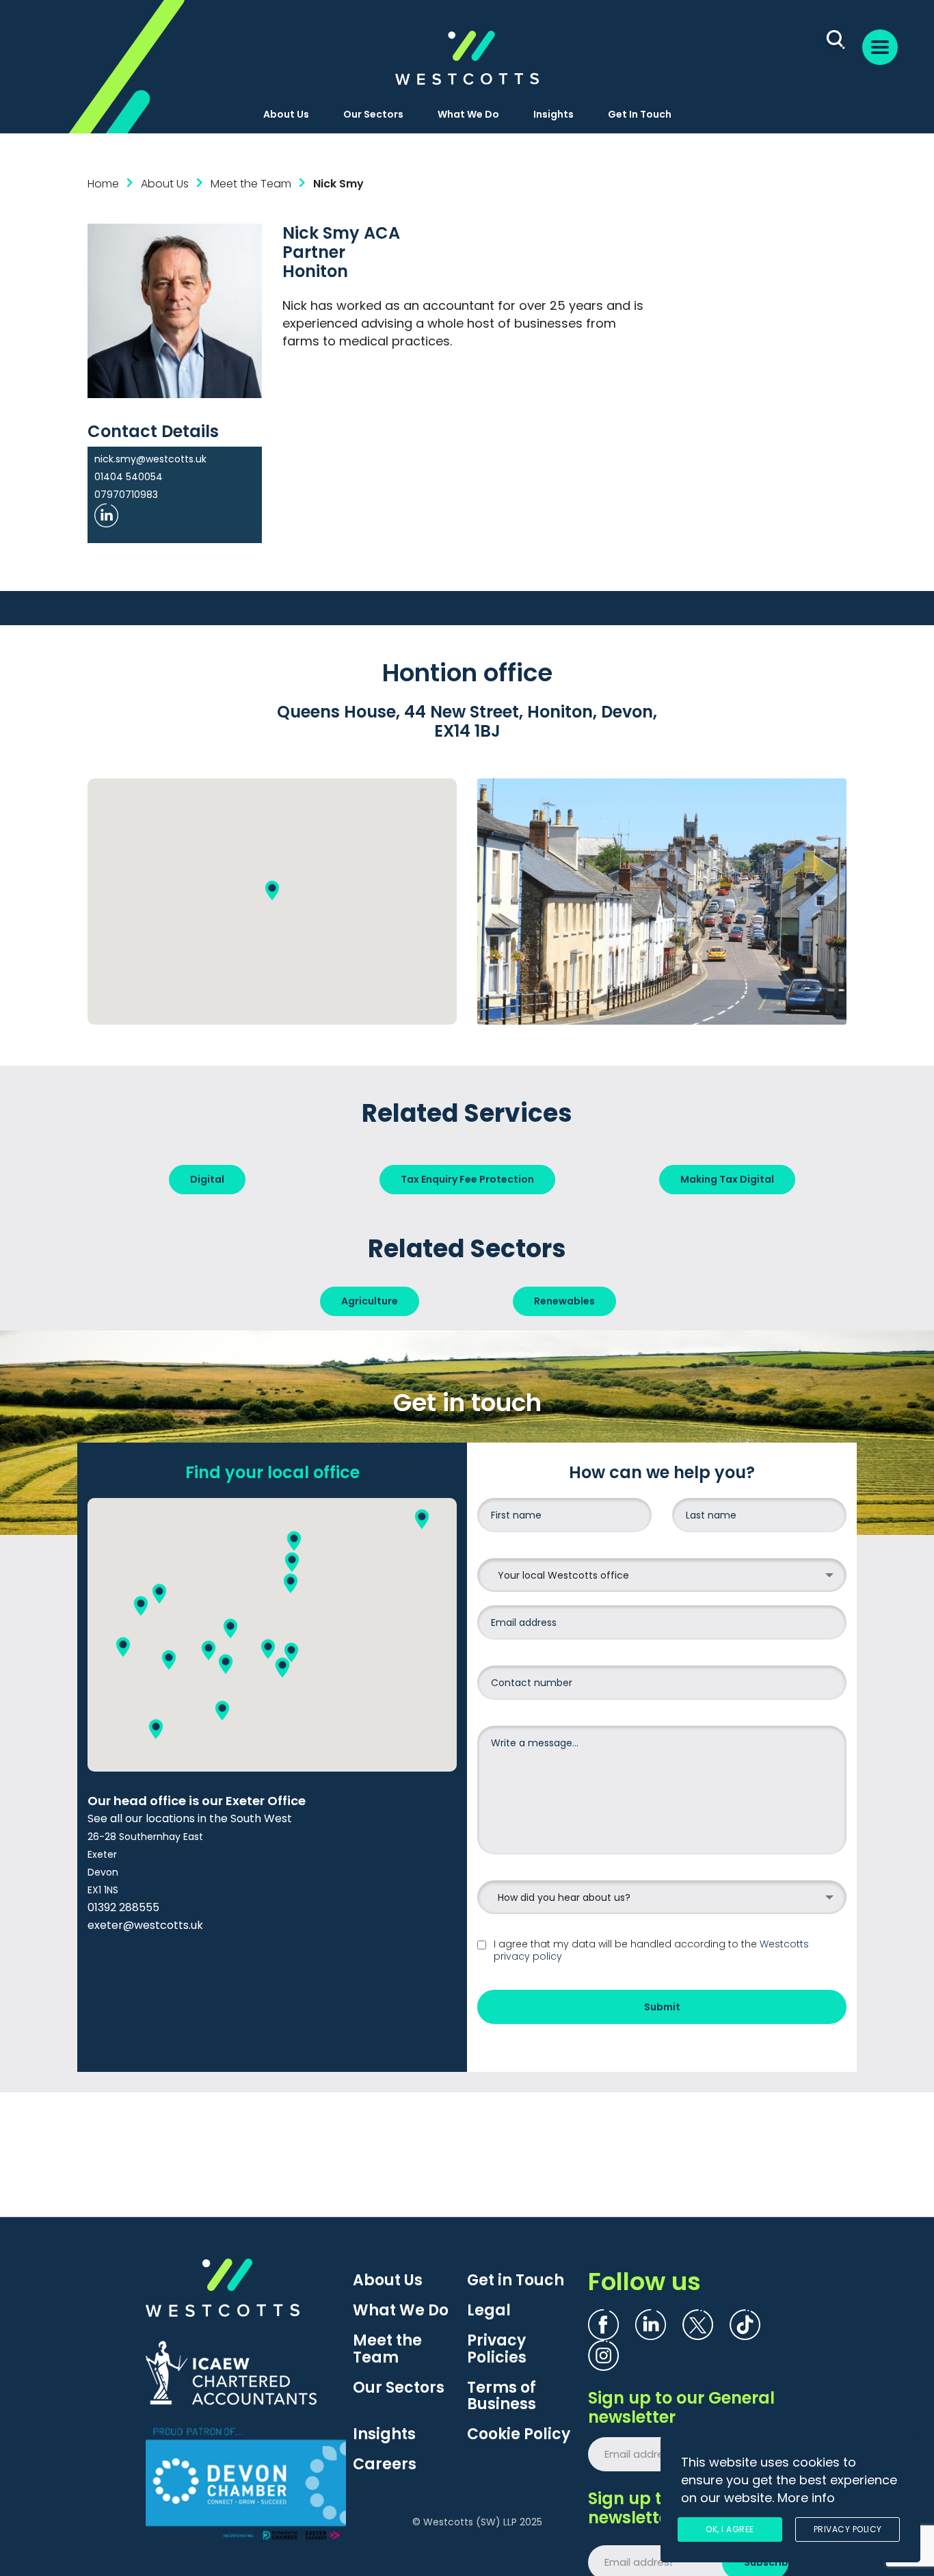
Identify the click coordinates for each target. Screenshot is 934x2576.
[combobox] (662, 1575)
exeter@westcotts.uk (145, 1925)
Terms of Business (502, 2396)
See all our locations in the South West (190, 1818)
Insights (553, 114)
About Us (286, 114)
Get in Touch (516, 2281)
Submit (662, 2007)
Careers (385, 2465)
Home (103, 184)
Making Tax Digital (727, 1179)
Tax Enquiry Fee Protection (467, 1179)
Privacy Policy (848, 2529)
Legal (489, 2311)
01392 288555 (123, 1907)
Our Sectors (373, 114)
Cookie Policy (519, 2434)
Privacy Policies (497, 2349)
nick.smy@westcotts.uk (150, 459)
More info (806, 2498)
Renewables (564, 1301)
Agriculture (370, 1301)
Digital (207, 1179)
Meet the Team (387, 2349)
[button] (272, 890)
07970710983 (126, 495)
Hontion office (467, 673)
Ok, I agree (730, 2529)
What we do (468, 114)
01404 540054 (129, 477)
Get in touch (640, 114)
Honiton (315, 271)
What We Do (401, 2311)
